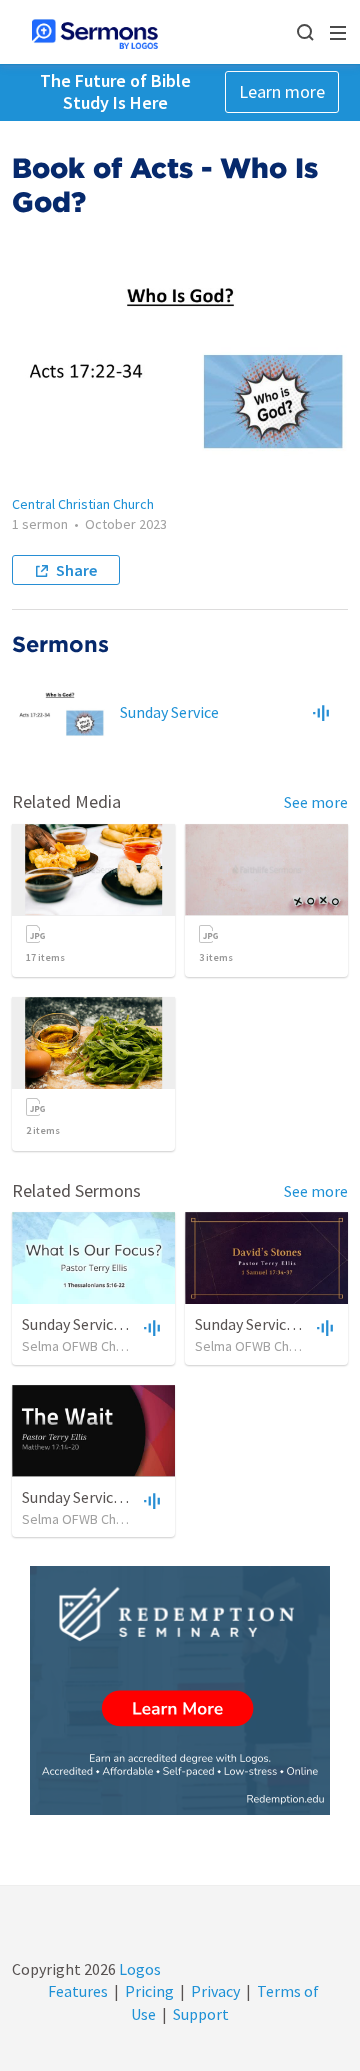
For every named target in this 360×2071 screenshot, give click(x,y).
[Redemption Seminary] (180, 1690)
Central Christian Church (83, 504)
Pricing (149, 1991)
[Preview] (321, 712)
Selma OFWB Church (82, 1346)
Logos (138, 1969)
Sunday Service (169, 712)
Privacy (215, 1991)
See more (316, 802)
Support (201, 2014)
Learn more (282, 91)
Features (78, 1991)
